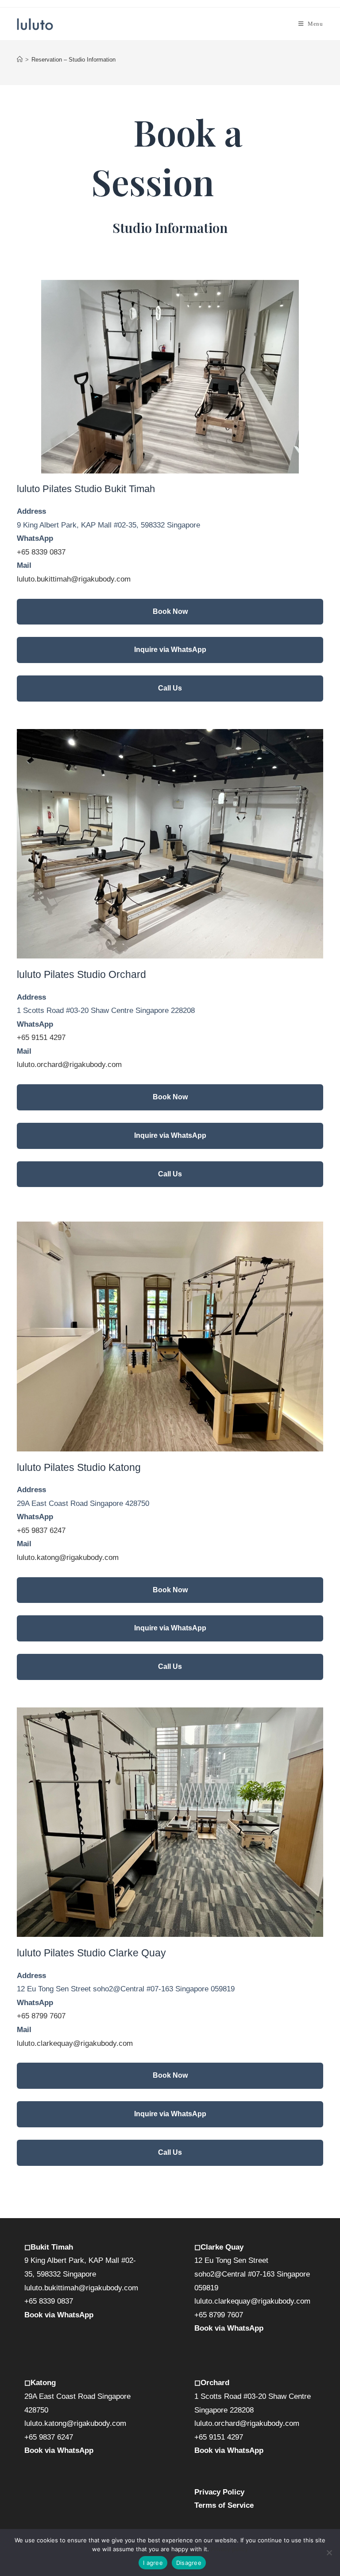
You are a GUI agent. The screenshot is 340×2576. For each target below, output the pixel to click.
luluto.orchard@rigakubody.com (69, 1065)
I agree (153, 2563)
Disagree (189, 2563)
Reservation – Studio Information (73, 60)
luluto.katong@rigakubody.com (68, 1558)
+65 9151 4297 (41, 1038)
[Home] (20, 60)
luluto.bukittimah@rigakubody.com (74, 579)
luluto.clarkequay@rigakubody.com (252, 2301)
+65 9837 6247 (41, 1530)
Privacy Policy (219, 2492)
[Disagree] (329, 2553)
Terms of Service (224, 2505)
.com (125, 2043)
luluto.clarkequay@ (49, 2043)
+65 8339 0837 (41, 552)
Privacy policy (229, 2549)
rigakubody (99, 2043)
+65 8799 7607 (41, 2016)
